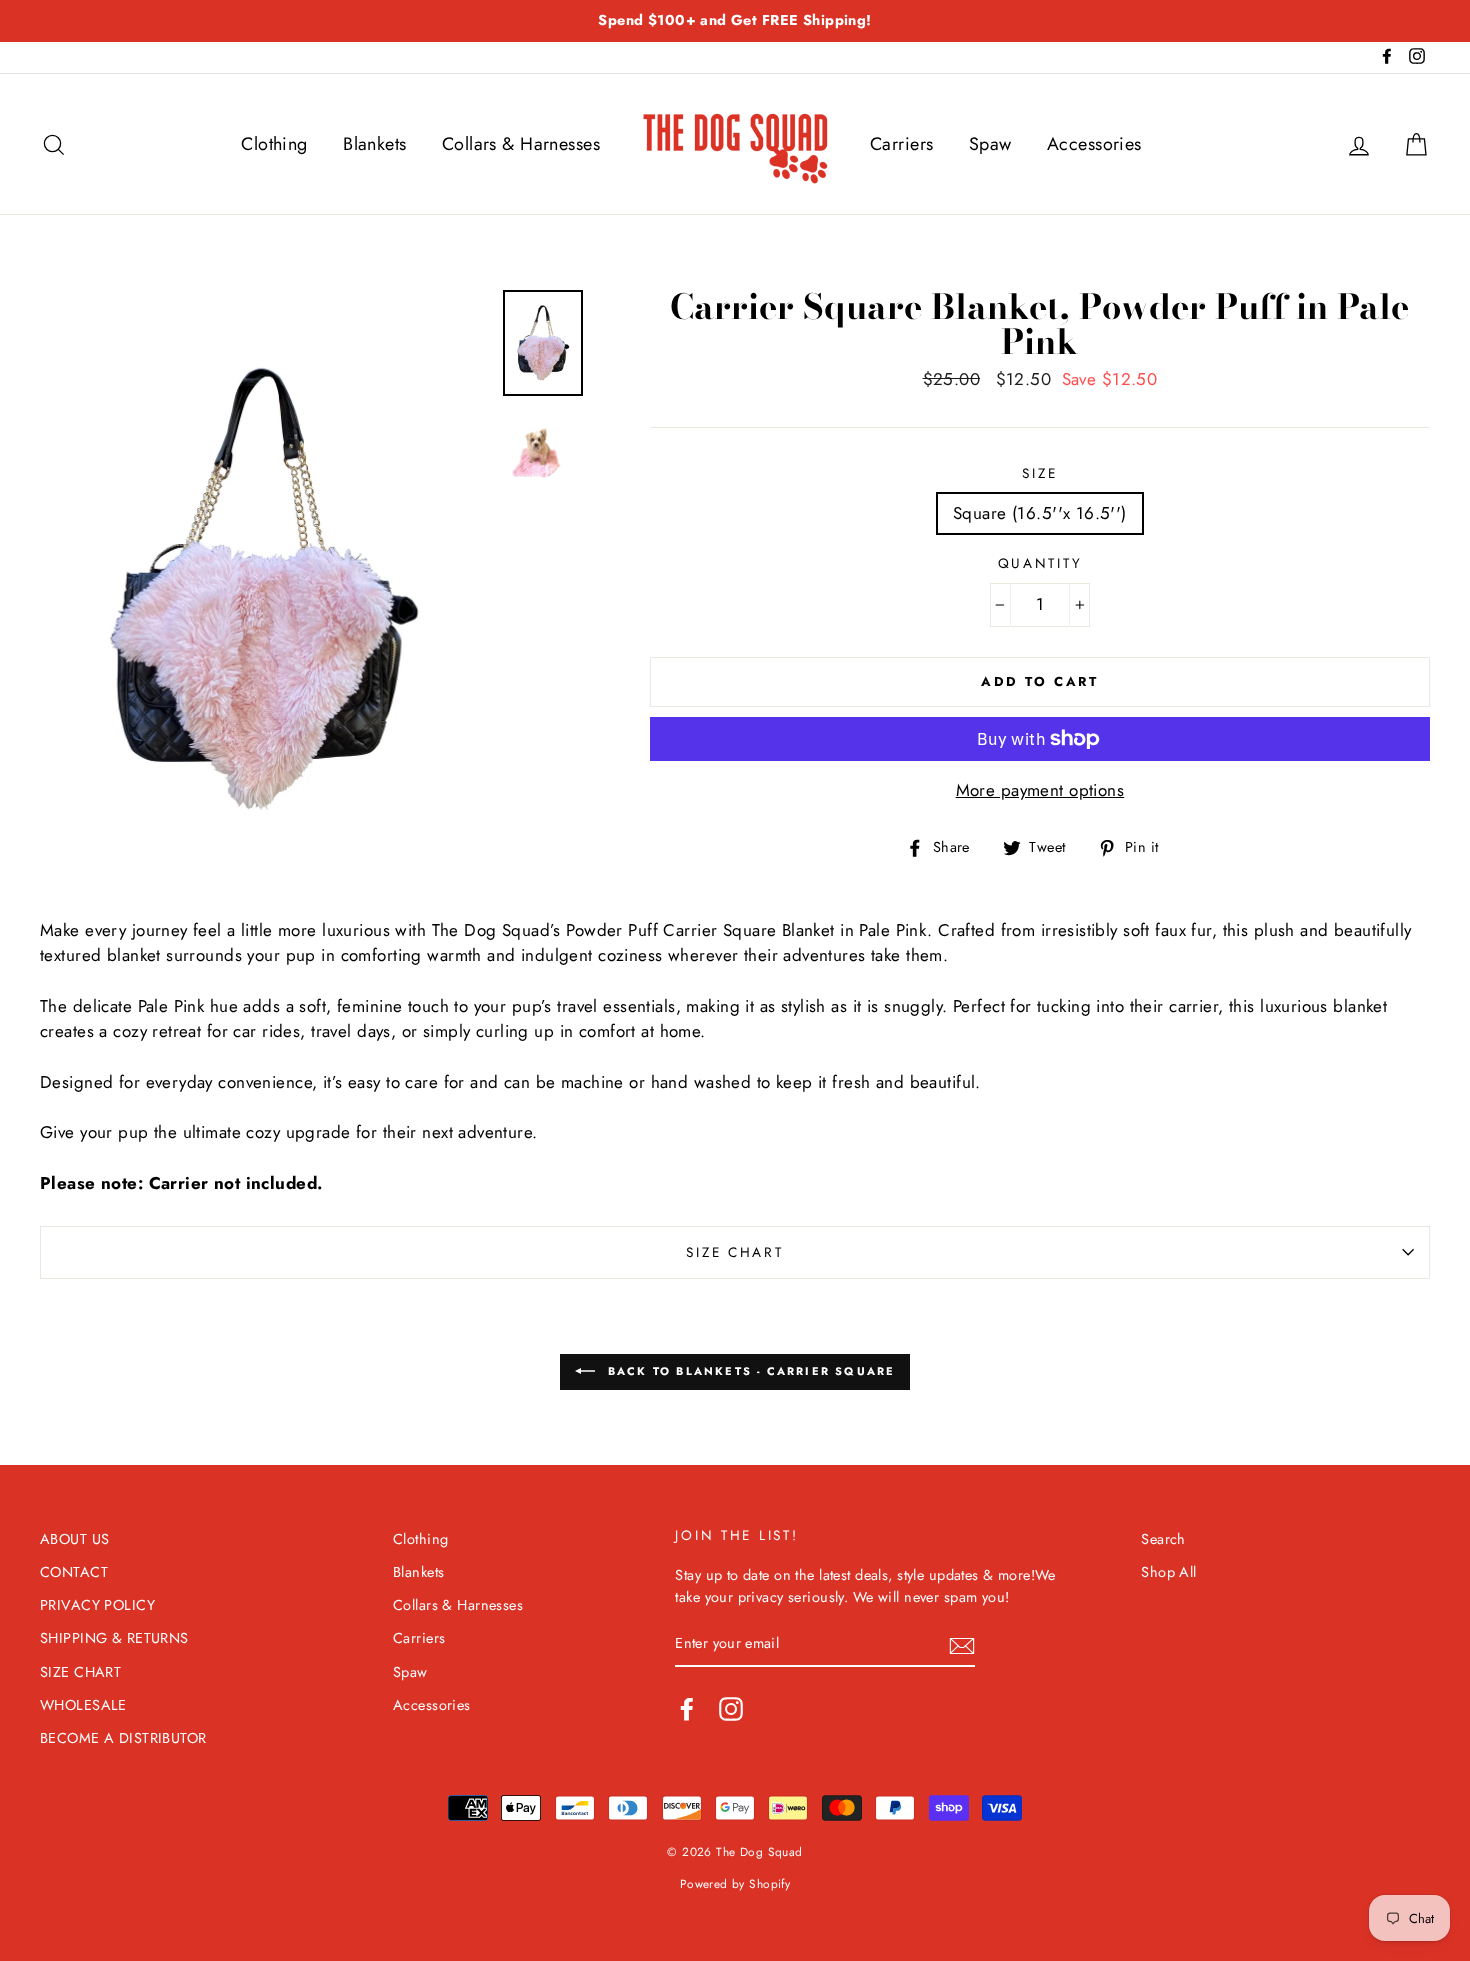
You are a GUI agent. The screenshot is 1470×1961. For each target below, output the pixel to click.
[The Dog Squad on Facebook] (687, 1709)
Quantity (1040, 563)
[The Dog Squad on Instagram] (731, 1709)
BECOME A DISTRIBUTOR (123, 1738)
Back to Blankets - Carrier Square (749, 1370)
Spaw (990, 144)
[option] (735, 21)
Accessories (1094, 144)
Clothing (274, 144)
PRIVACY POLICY (97, 1605)
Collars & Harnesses (521, 144)
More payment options (1040, 790)
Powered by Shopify (735, 1883)
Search (1163, 1539)
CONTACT (74, 1572)
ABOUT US (74, 1539)
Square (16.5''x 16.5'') (1040, 513)
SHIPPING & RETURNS (114, 1638)
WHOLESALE (83, 1705)
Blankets (374, 144)
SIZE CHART (734, 1252)
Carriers (901, 144)
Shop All (1168, 1572)
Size (1039, 473)
